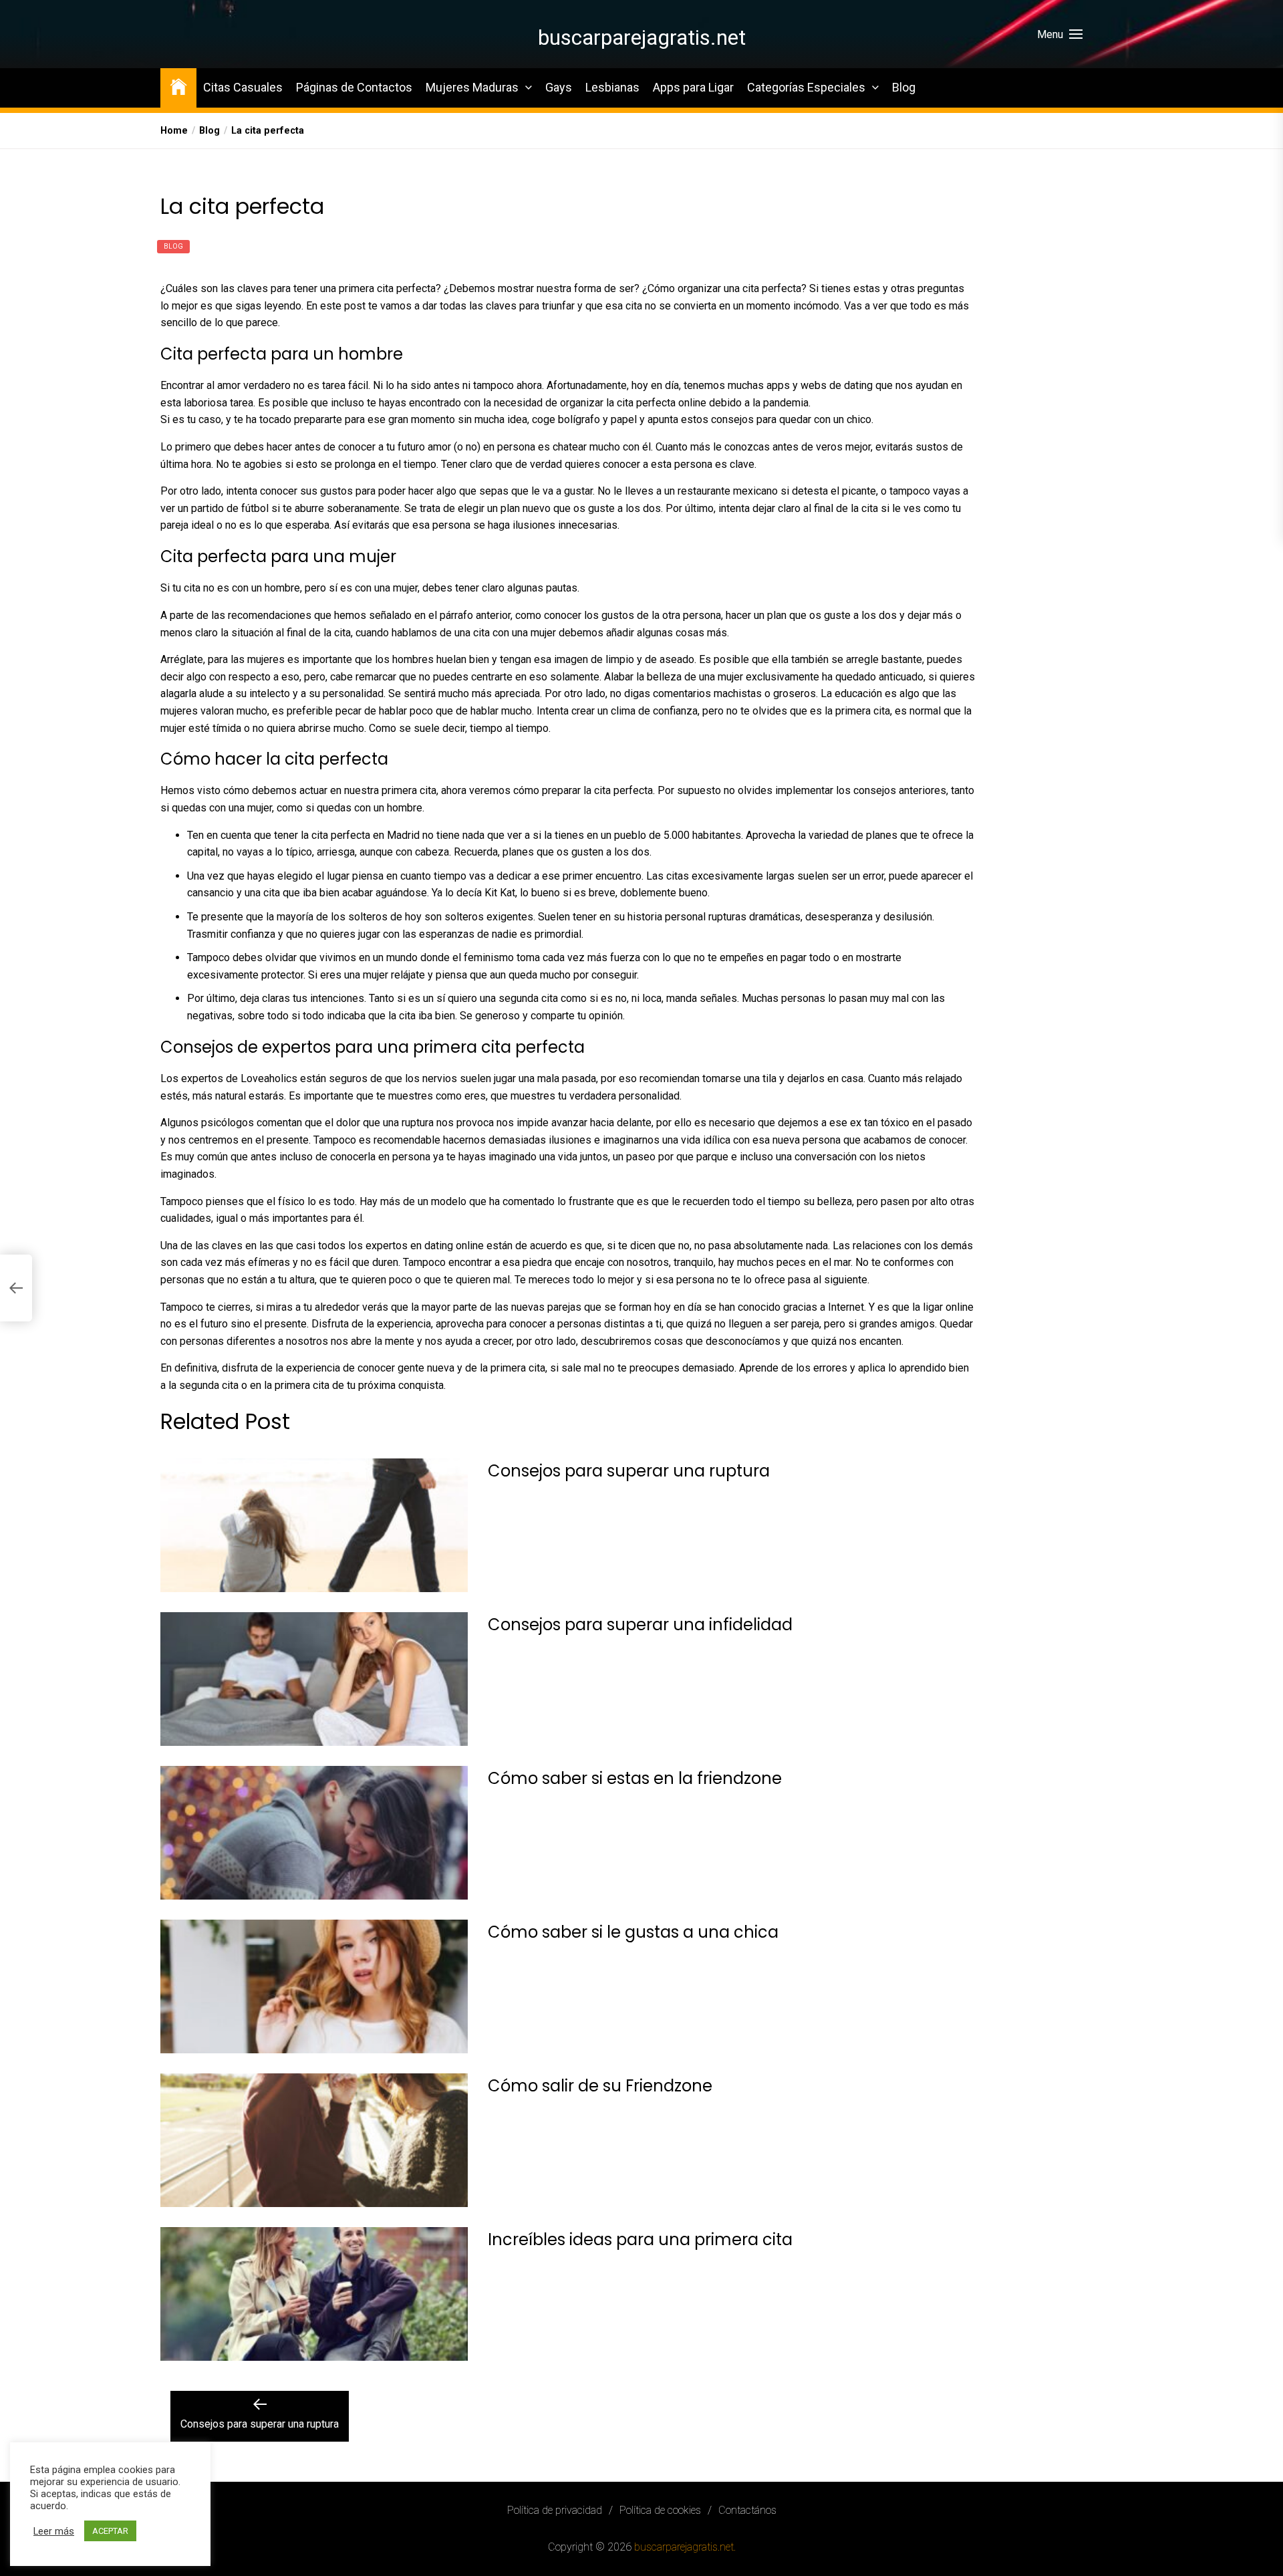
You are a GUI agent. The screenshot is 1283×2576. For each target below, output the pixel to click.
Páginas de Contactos (354, 87)
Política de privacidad (555, 2510)
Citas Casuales (243, 87)
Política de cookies (660, 2510)
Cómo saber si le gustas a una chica (633, 1932)
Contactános (747, 2510)
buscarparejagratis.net (642, 37)
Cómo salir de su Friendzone (600, 2086)
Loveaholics (269, 1078)
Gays (559, 87)
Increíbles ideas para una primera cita (640, 2239)
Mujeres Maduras (472, 87)
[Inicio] (178, 86)
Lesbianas (612, 87)
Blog (904, 87)
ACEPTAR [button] (110, 2531)
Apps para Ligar (693, 87)
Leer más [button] (54, 2531)
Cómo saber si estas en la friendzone (635, 1778)
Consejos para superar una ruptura (629, 1471)
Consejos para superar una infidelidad (640, 1625)
